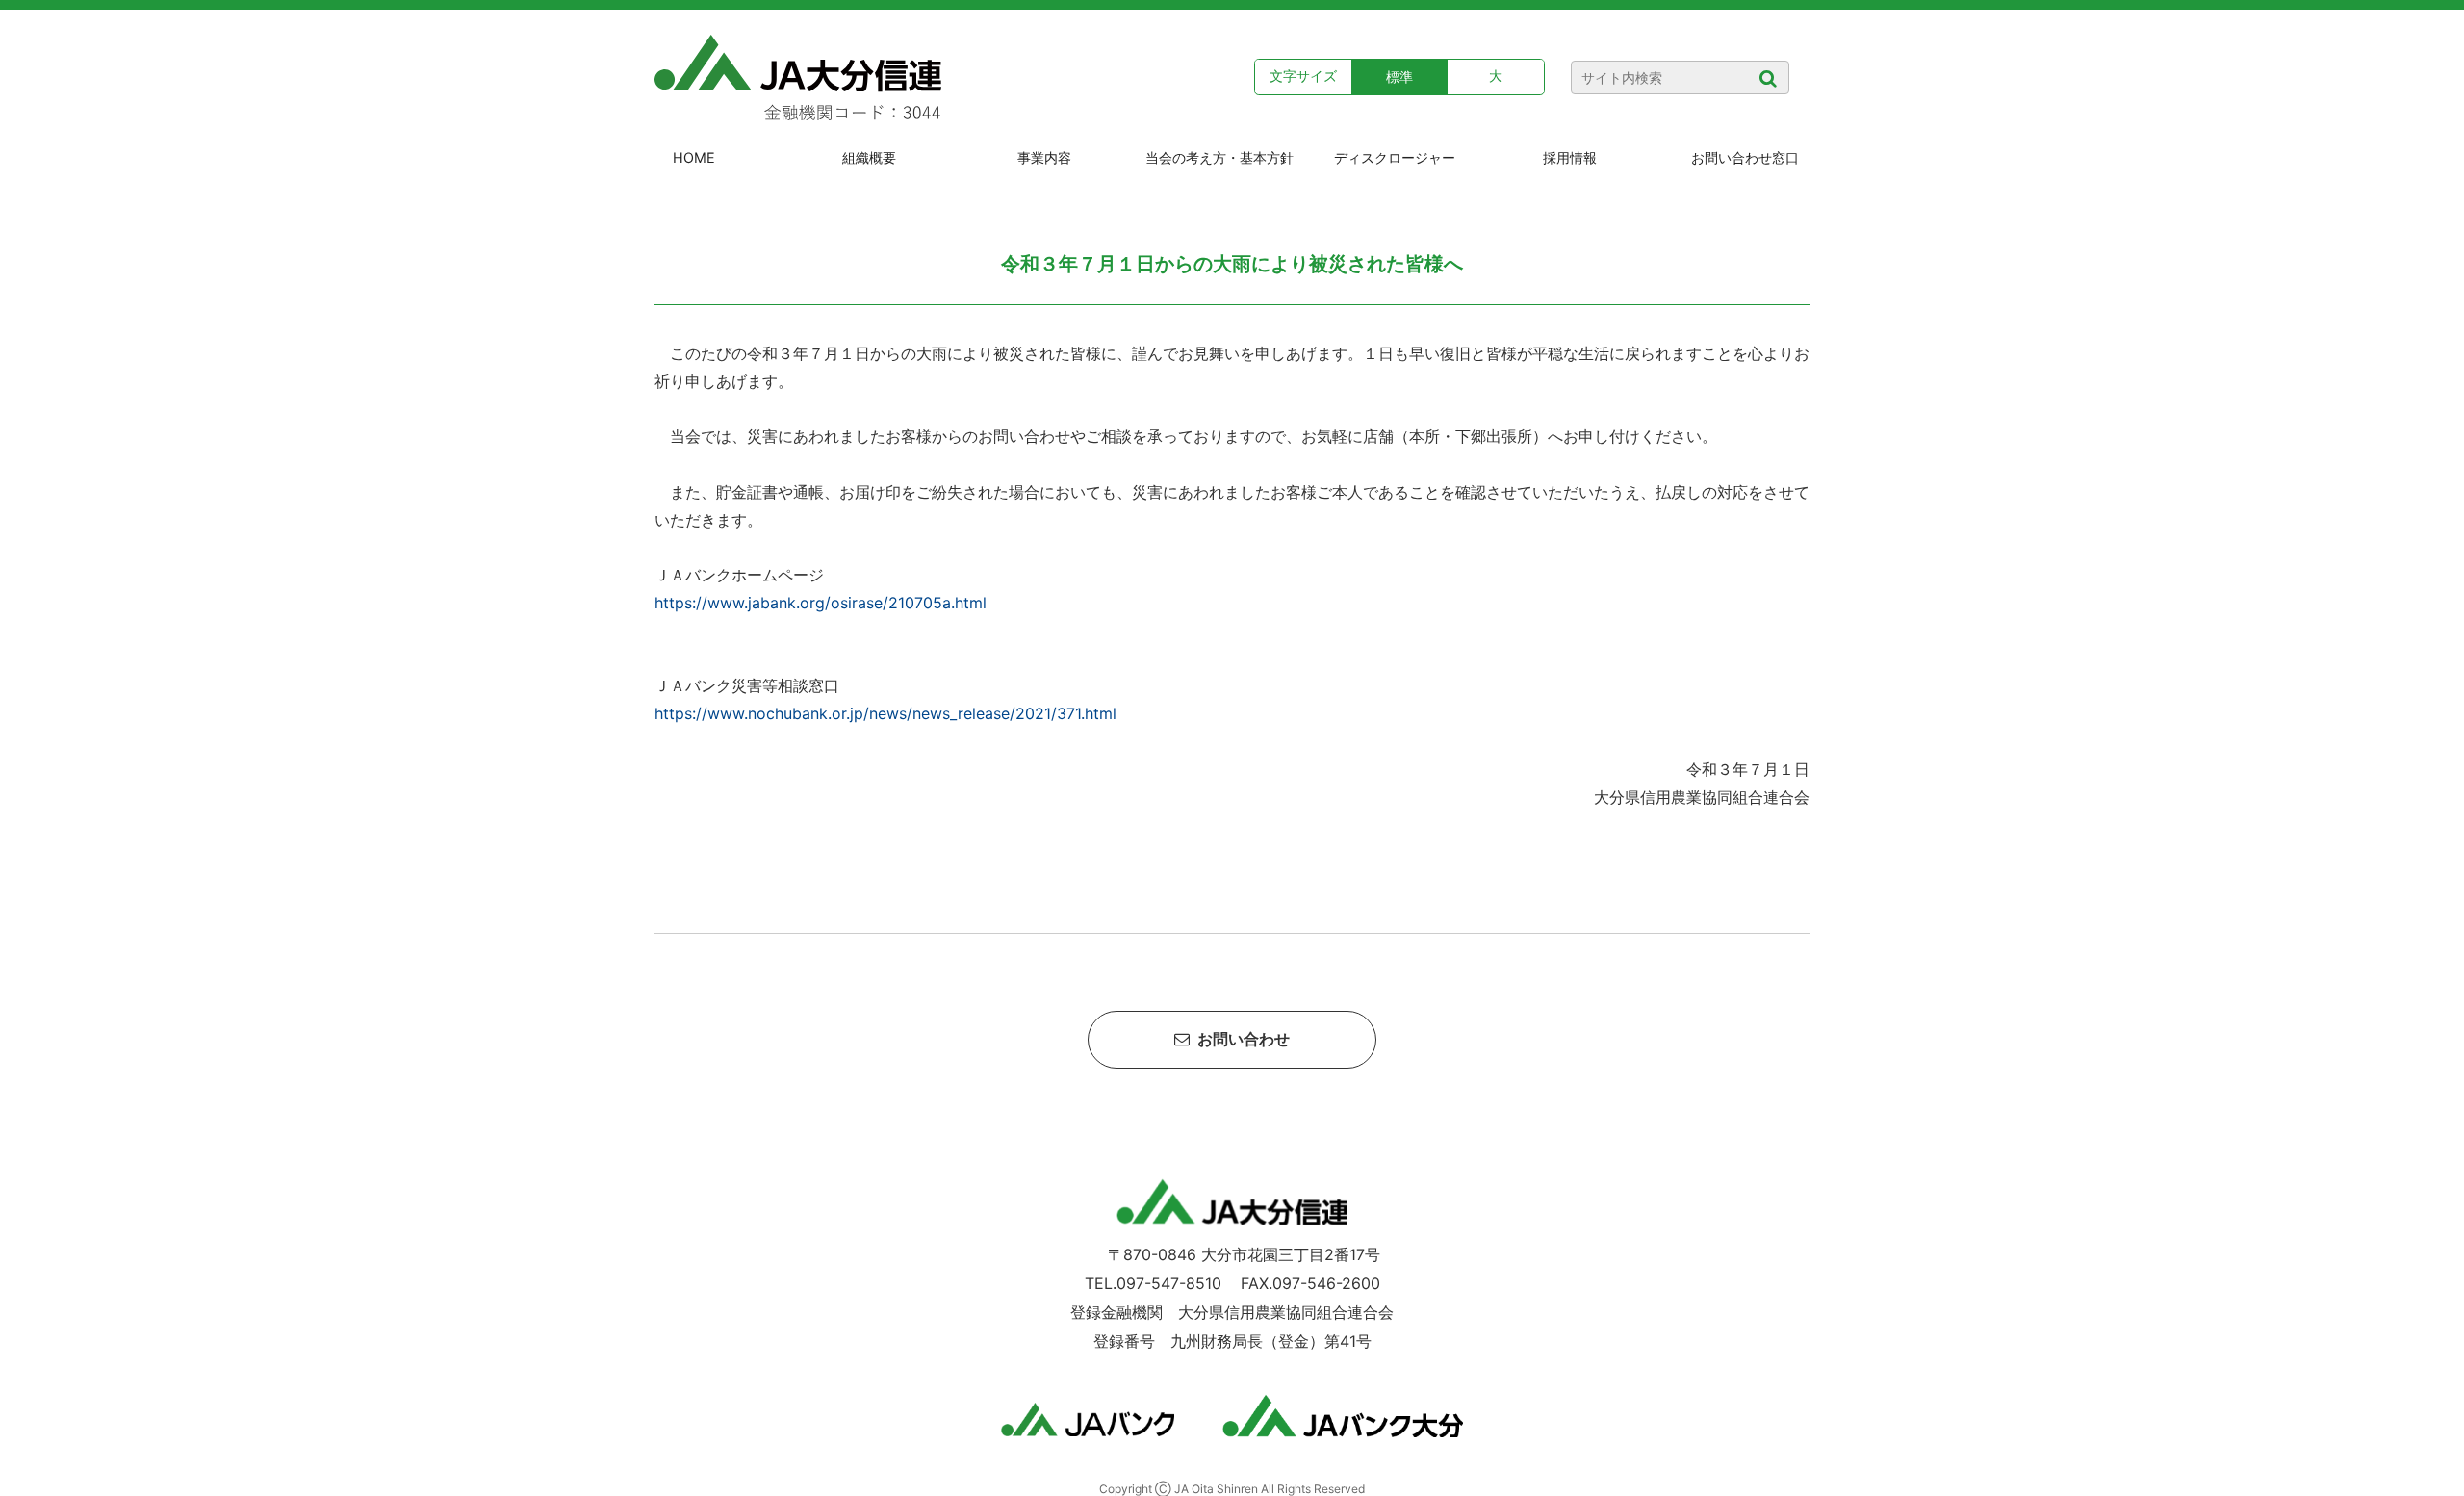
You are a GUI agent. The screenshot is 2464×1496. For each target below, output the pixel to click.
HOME (694, 157)
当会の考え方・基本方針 (1219, 157)
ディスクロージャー (1395, 157)
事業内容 (1044, 157)
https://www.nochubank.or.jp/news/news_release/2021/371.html (885, 713)
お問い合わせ (1240, 1039)
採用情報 (1570, 157)
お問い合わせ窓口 (1745, 157)
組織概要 (869, 157)
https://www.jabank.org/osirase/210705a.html (821, 603)
